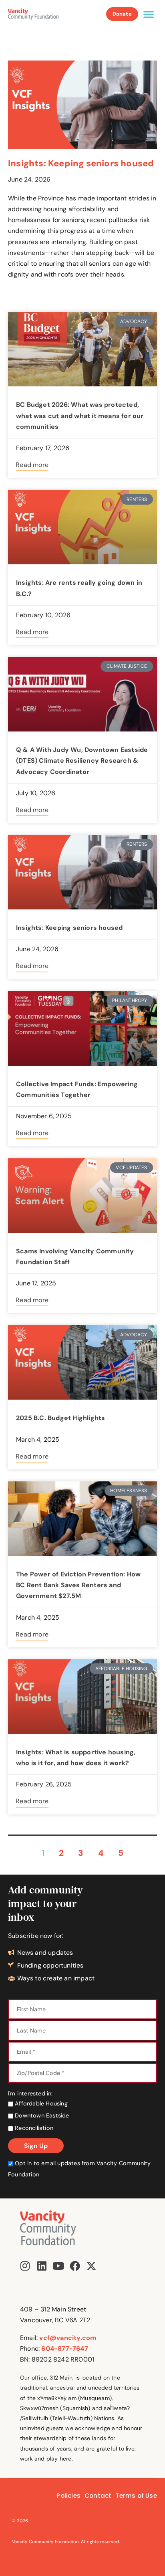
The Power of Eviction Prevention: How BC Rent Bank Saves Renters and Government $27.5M (78, 1585)
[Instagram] (25, 2266)
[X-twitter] (91, 2266)
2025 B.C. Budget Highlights (60, 1418)
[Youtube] (58, 2266)
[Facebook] (75, 2266)
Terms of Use (136, 2496)
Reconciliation (33, 2128)
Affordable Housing (40, 2103)
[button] (149, 14)
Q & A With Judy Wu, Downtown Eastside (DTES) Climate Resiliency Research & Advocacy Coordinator (82, 761)
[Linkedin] (42, 2266)
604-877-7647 (64, 2349)
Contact (98, 2496)
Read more (32, 465)
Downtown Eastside (41, 2115)
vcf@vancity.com (68, 2338)
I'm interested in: (30, 2093)
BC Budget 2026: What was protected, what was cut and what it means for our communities (80, 415)
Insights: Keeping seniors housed (81, 163)
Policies (68, 2496)
